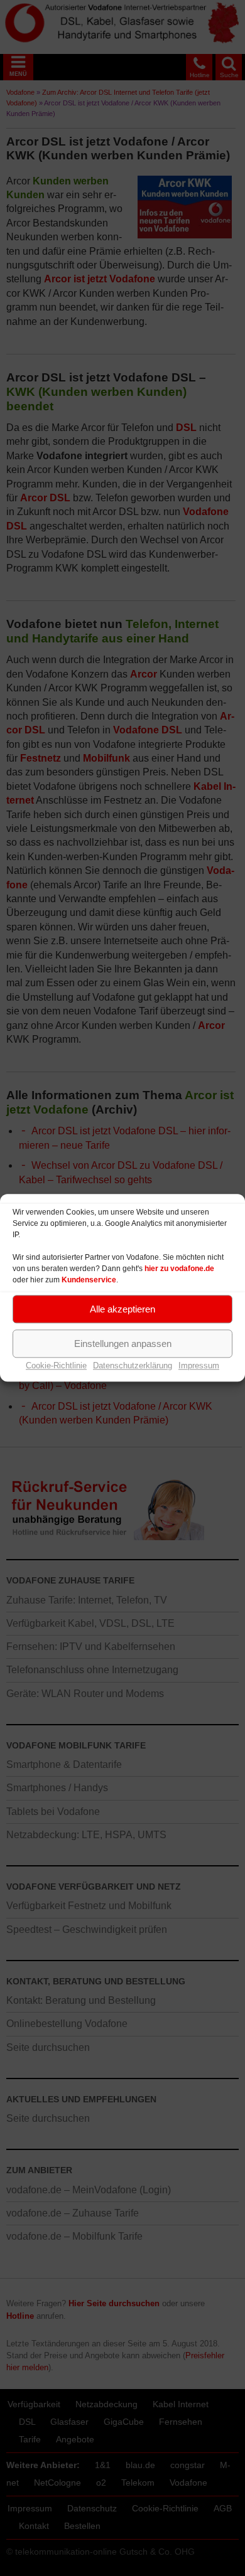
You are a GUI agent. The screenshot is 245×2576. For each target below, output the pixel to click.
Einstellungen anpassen (123, 1344)
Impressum (199, 1365)
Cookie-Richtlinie (56, 1365)
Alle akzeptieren (122, 1309)
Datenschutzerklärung (133, 1365)
